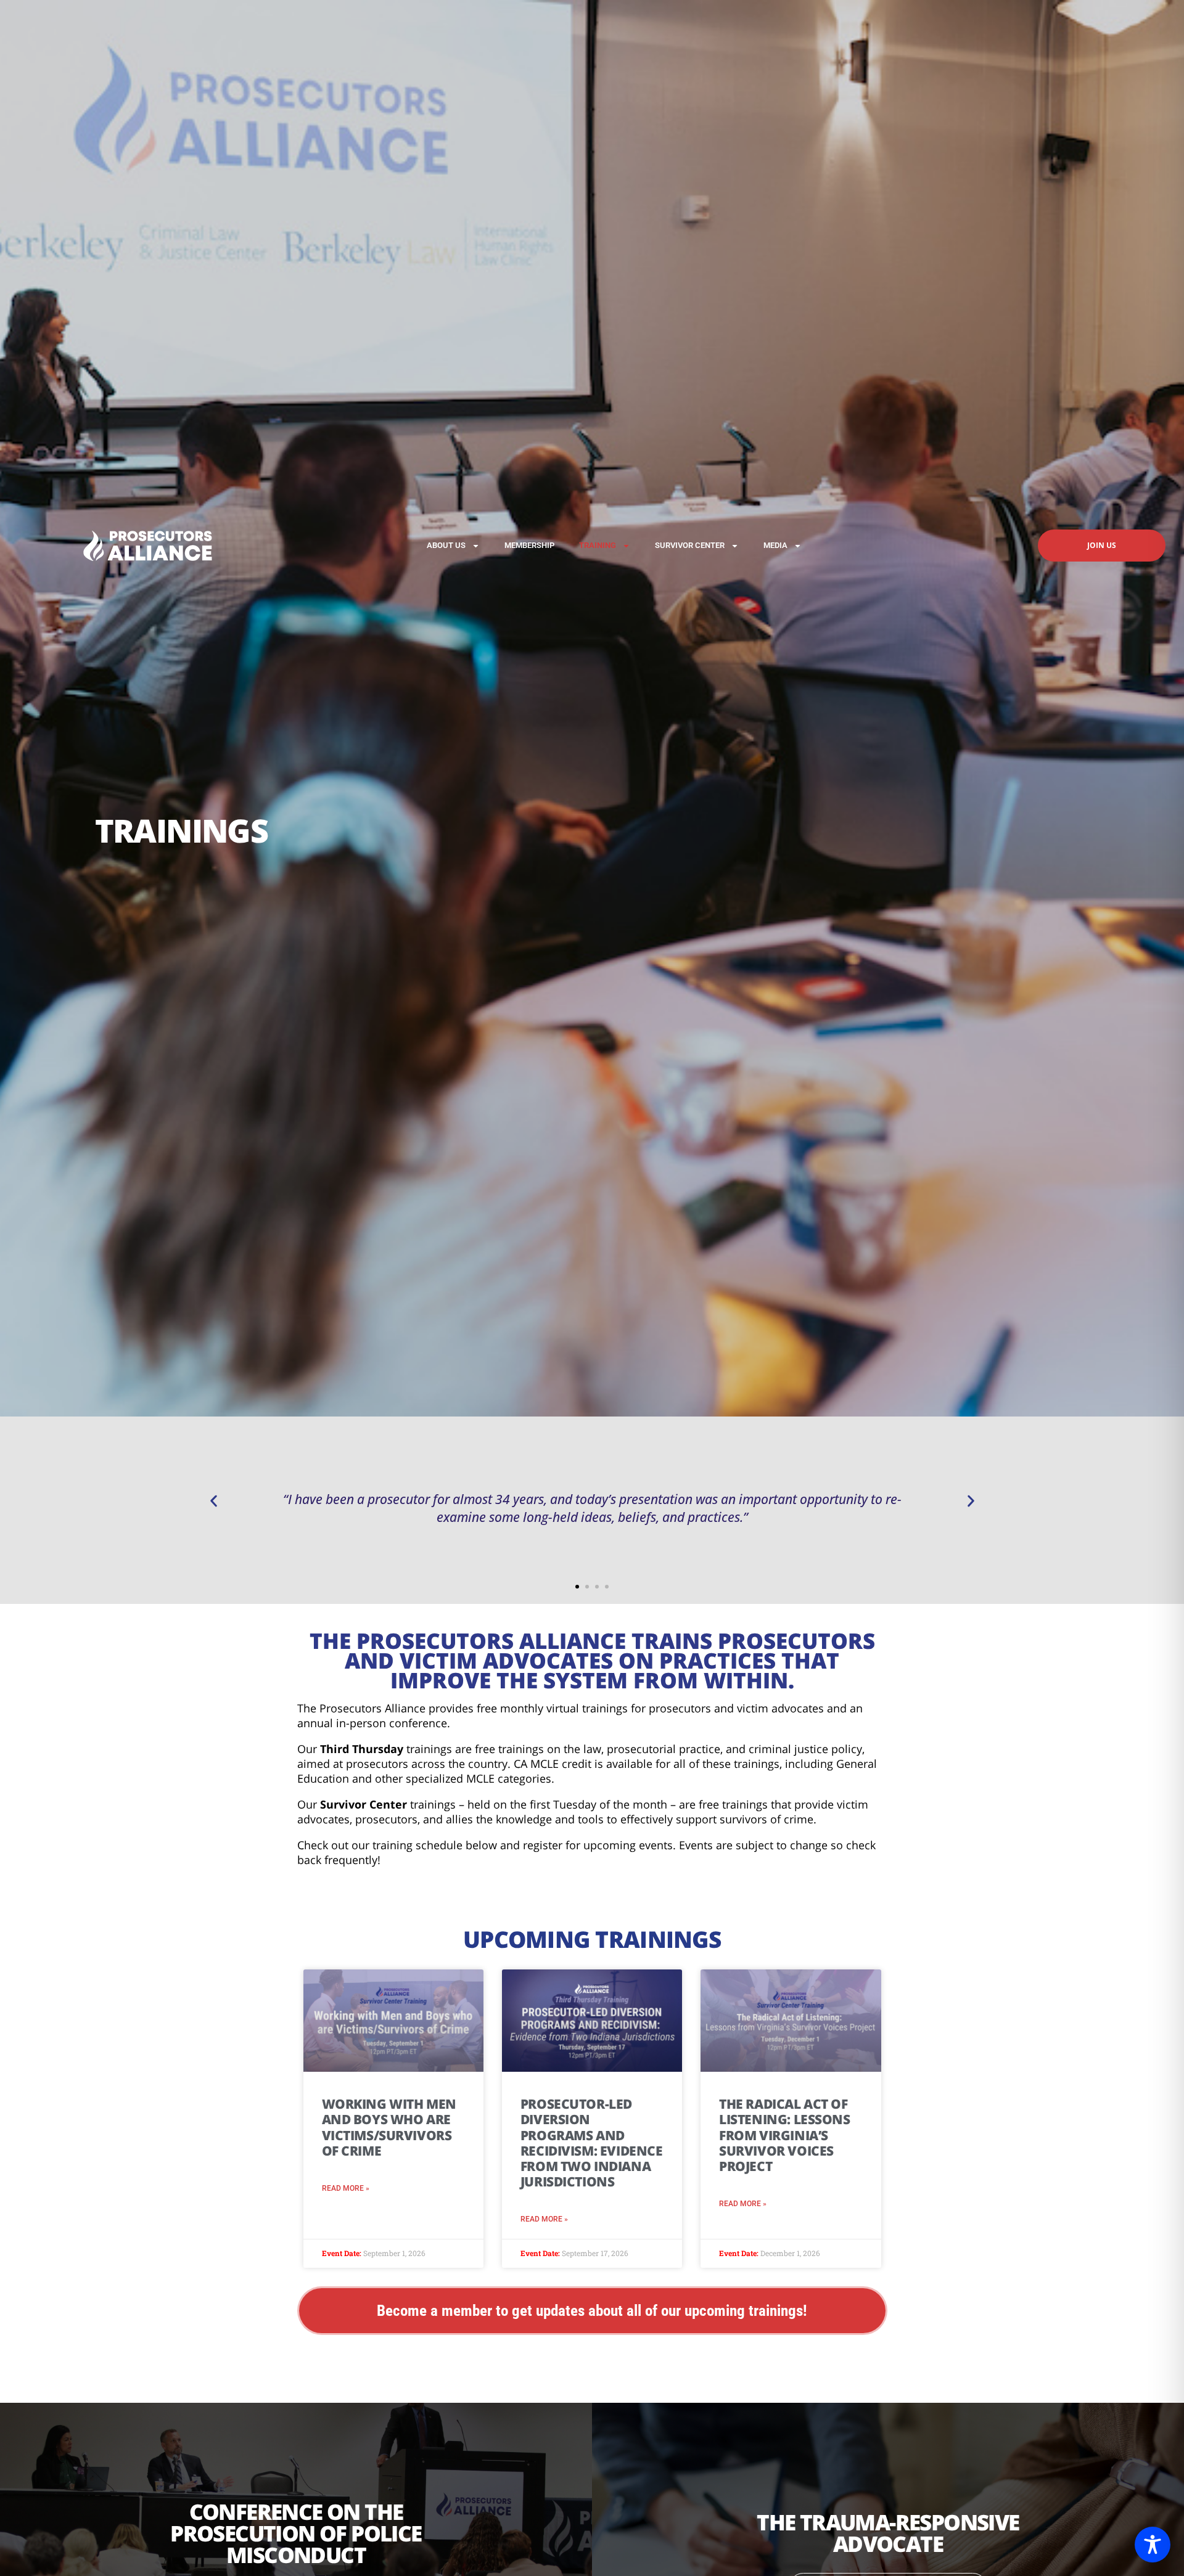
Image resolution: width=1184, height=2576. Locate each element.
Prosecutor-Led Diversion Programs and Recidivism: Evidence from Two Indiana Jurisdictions (592, 2143)
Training (598, 545)
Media (775, 545)
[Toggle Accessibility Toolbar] (1153, 2545)
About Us (446, 545)
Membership (529, 545)
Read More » (346, 2188)
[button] (214, 1501)
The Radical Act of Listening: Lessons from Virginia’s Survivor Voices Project (784, 2135)
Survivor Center (690, 545)
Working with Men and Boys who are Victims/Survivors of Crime (389, 2127)
